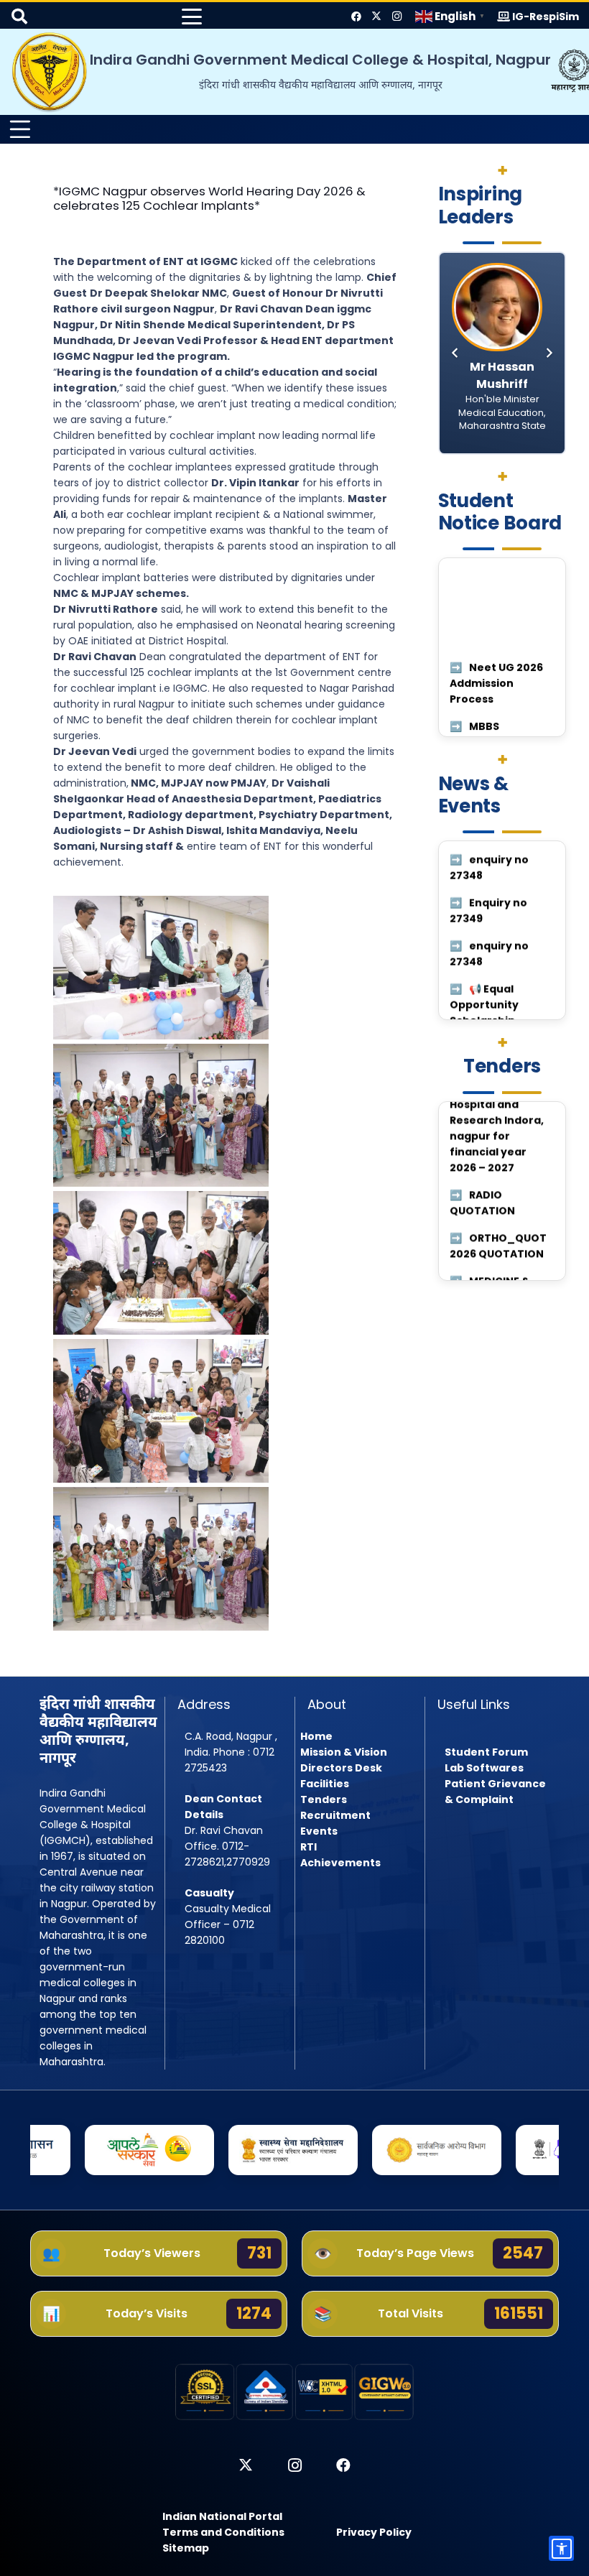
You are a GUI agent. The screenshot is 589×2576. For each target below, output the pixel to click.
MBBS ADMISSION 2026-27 (497, 665)
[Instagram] (396, 17)
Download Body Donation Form (502, 999)
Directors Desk (341, 1768)
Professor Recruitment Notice (487, 1171)
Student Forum (486, 1752)
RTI (309, 1847)
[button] (192, 17)
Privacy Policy (374, 2532)
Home (316, 1736)
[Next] (548, 353)
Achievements (340, 1863)
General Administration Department (491, 724)
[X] (376, 17)
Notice (487, 889)
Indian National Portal (222, 2516)
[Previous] (456, 353)
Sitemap (186, 2548)
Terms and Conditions (223, 2532)
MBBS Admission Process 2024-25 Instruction (501, 940)
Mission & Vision (344, 1752)
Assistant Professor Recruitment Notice (485, 1238)
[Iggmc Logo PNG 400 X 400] (50, 72)
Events (319, 1831)
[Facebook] (356, 17)
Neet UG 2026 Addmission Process (496, 606)
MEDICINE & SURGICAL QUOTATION (490, 1112)
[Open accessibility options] (561, 2548)
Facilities (325, 1784)
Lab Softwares (484, 1768)
